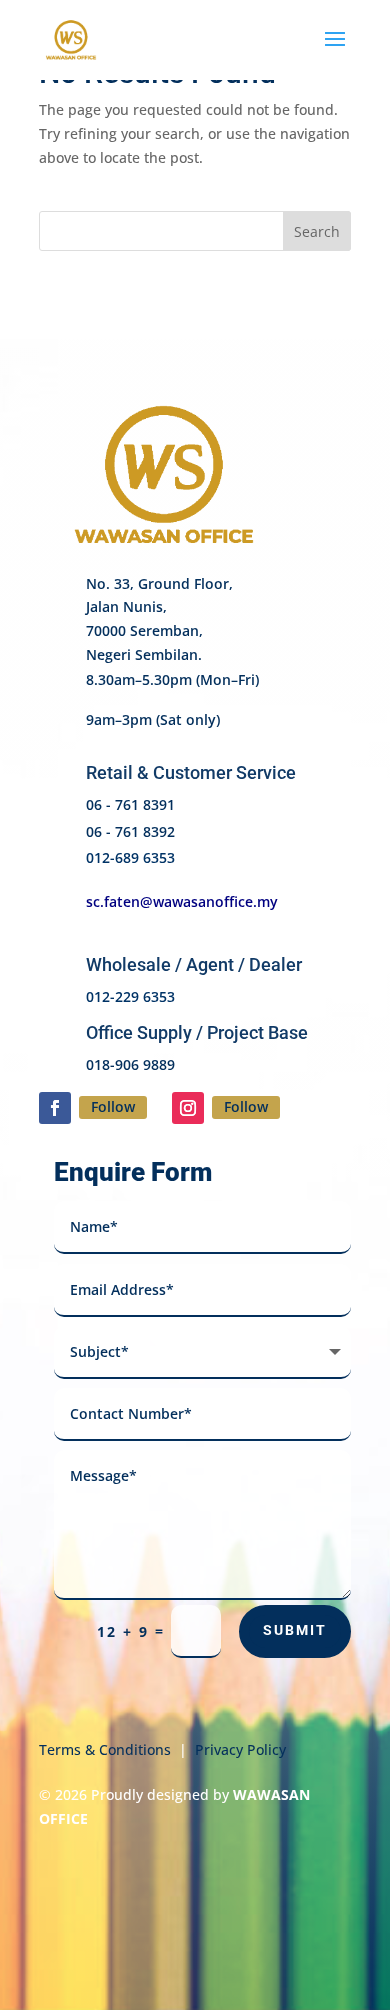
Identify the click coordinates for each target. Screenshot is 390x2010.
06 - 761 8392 (130, 831)
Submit (295, 1630)
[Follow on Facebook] (55, 1108)
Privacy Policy (240, 1749)
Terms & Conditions (105, 1749)
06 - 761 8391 (130, 804)
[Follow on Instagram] (188, 1108)
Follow (113, 1106)
